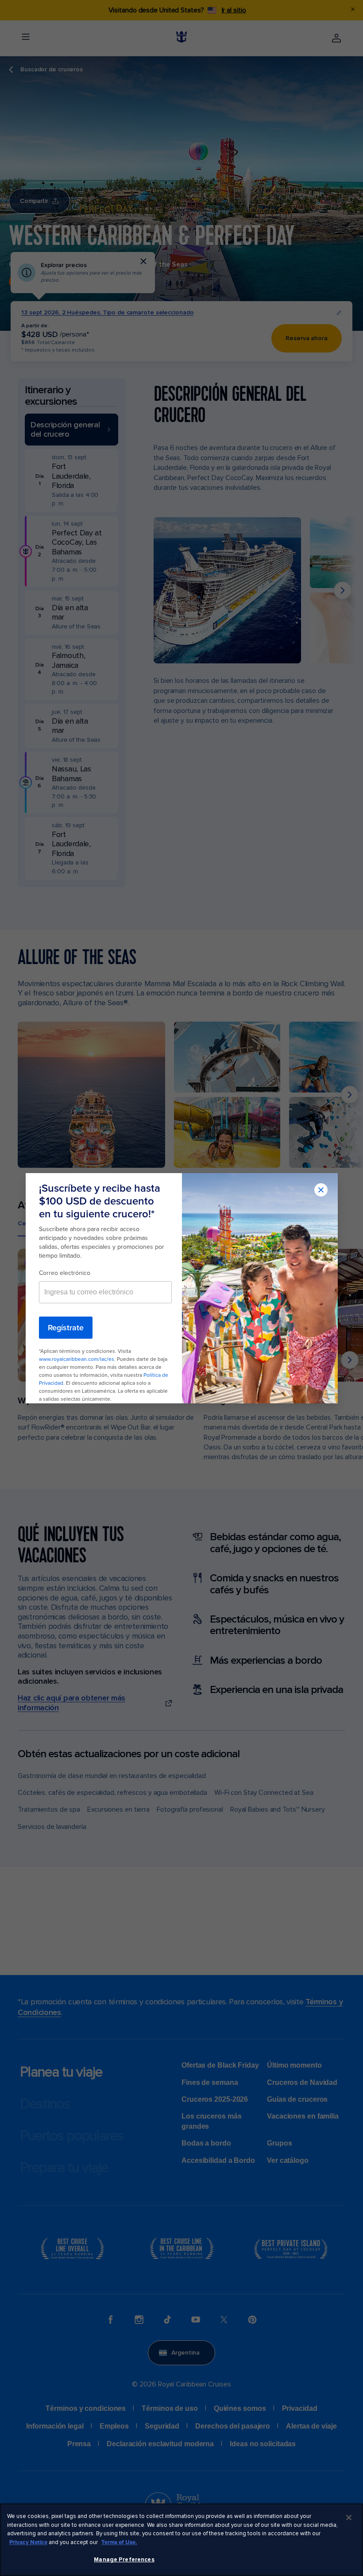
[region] (181, 2540)
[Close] (349, 2518)
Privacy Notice (28, 2542)
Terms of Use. (119, 2542)
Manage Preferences (124, 2560)
